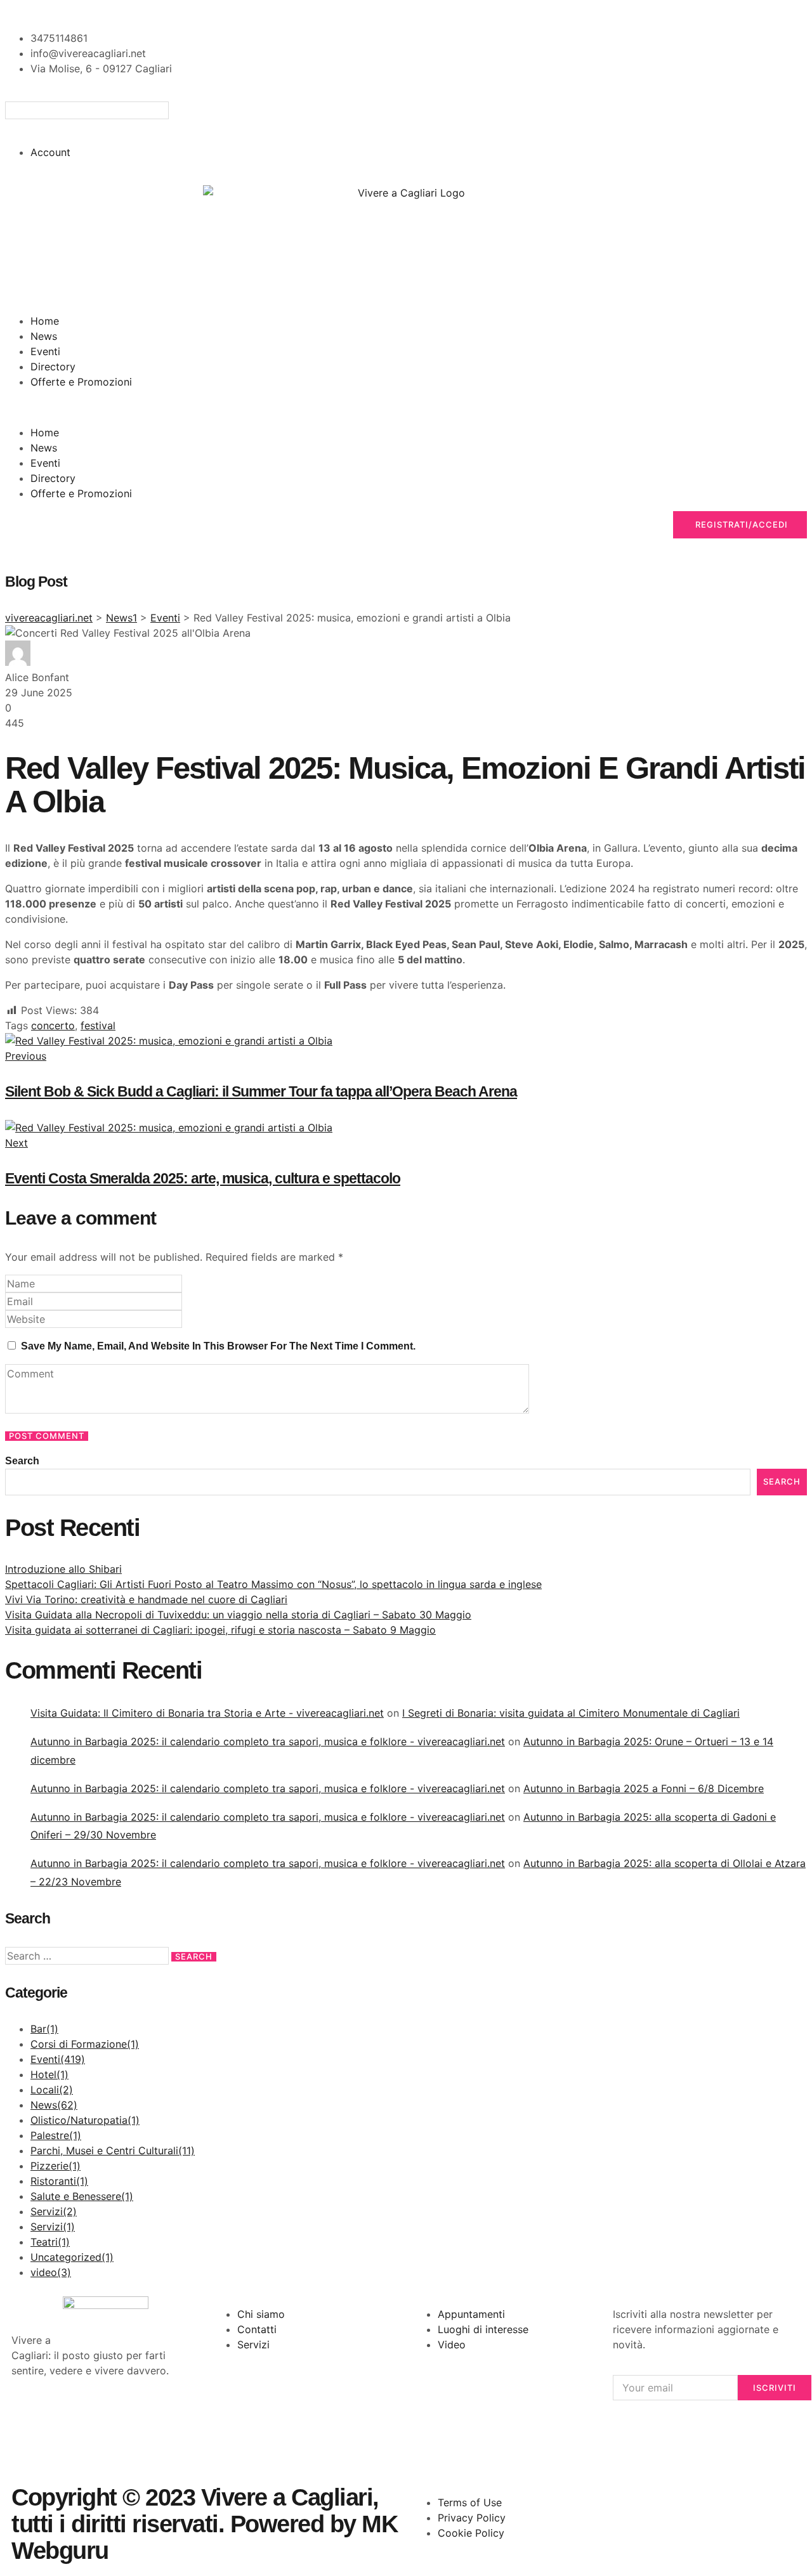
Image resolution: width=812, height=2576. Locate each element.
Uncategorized (72, 2257)
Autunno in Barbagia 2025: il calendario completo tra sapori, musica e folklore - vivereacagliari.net (268, 1741)
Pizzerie (56, 2166)
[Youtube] (132, 2417)
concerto (53, 1025)
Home (45, 321)
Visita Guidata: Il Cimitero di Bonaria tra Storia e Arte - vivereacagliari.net (207, 1713)
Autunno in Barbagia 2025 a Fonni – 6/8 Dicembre (644, 1788)
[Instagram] (97, 2417)
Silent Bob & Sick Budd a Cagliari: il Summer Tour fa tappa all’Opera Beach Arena (261, 1091)
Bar (44, 2029)
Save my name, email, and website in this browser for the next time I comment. (218, 1346)
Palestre (56, 2135)
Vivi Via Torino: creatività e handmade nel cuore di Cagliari (146, 1599)
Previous (26, 1056)
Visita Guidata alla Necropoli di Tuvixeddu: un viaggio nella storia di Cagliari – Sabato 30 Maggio (238, 1615)
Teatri (50, 2242)
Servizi (54, 2211)
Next (16, 1143)
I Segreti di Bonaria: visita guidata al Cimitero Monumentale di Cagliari (571, 1713)
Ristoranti (59, 2181)
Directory (53, 367)
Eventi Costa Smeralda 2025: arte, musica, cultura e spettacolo (203, 1178)
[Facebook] (27, 2417)
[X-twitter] (62, 2417)
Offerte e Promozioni (81, 382)
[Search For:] (88, 1956)
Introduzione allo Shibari (63, 1569)
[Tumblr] (27, 2452)
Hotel (49, 2074)
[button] (406, 127)
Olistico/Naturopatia (85, 2120)
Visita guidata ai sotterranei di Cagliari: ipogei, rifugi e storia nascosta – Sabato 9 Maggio (220, 1630)
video (51, 2272)
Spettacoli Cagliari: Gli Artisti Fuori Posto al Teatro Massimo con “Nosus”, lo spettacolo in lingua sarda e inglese (273, 1584)
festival (98, 1025)
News (44, 336)
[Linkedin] (167, 2417)
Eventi (45, 351)
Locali (52, 2090)
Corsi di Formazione (85, 2044)
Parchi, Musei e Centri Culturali (113, 2150)
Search (22, 1461)
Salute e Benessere (82, 2196)
